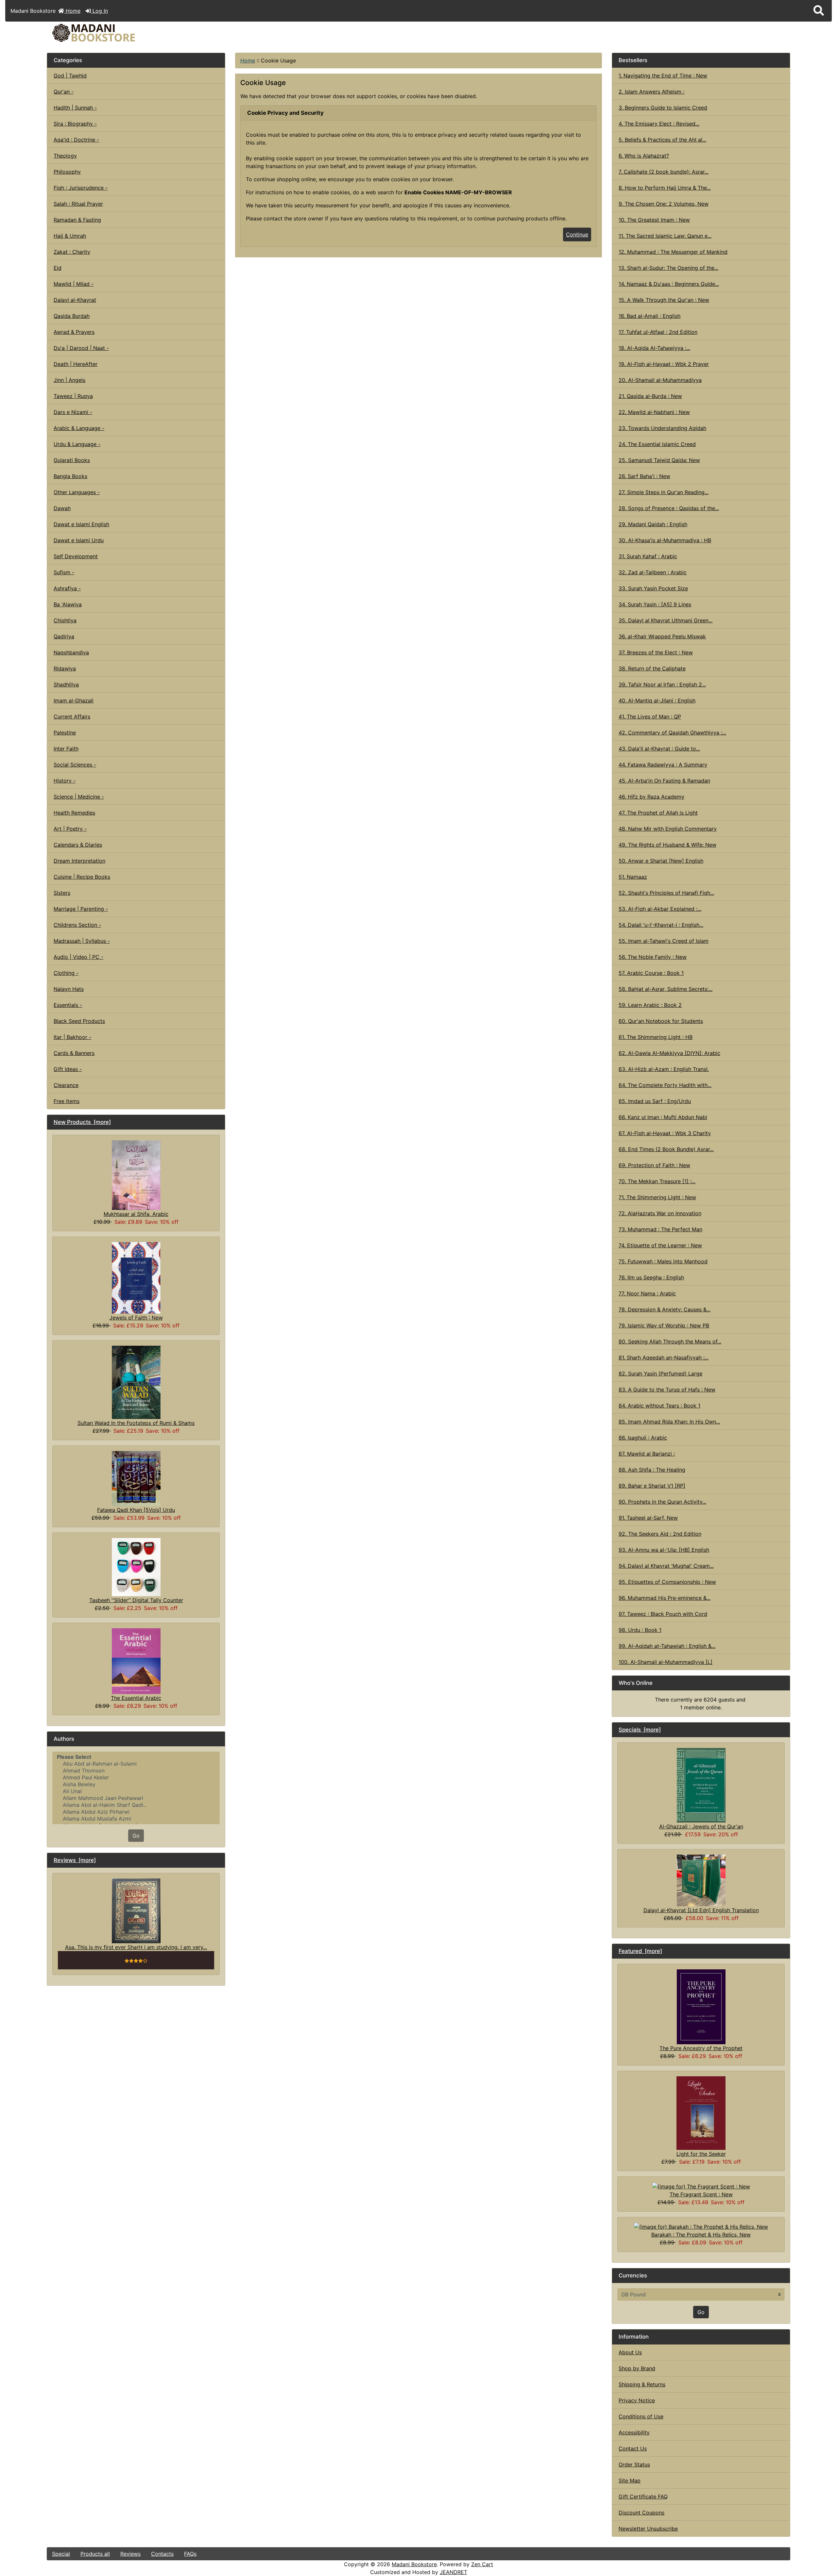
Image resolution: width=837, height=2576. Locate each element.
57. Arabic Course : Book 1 (651, 973)
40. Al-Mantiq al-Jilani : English (657, 700)
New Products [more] (82, 1122)
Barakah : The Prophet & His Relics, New (701, 2235)
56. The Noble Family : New (653, 957)
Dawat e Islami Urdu (79, 540)
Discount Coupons (641, 2513)
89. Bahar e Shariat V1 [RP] (652, 1486)
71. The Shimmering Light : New (657, 1197)
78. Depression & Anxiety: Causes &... (665, 1309)
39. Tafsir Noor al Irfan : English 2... (662, 684)
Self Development (76, 556)
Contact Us (633, 2448)
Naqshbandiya (71, 652)
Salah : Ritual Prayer (78, 204)
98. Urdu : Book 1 (640, 1630)
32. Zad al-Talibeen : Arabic (653, 572)
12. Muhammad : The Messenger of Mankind (673, 252)
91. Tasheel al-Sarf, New (648, 1518)
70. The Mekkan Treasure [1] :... (657, 1181)
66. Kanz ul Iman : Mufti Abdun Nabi (663, 1117)
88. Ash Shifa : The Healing (652, 1470)
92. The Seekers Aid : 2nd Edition (660, 1534)
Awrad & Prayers (74, 332)
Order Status (634, 2464)
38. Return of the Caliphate (652, 668)
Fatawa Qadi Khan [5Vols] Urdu (136, 1510)
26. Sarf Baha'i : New (644, 476)
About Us (630, 2352)
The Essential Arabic (136, 1698)
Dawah (62, 508)
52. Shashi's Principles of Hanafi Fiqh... (666, 893)
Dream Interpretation (79, 861)
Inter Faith (66, 749)
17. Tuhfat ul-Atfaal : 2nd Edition (658, 332)
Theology (65, 156)
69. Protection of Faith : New (654, 1165)
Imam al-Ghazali (74, 700)
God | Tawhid (70, 76)
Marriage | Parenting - (81, 909)
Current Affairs (72, 717)
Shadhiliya (66, 684)
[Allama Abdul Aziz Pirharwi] (136, 1812)
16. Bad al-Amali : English (649, 316)
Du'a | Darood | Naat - (81, 348)
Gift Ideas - (68, 1069)
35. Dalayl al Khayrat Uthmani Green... (666, 620)
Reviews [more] (75, 1860)
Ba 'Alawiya (68, 604)
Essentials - (68, 1005)
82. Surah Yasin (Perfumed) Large (660, 1374)
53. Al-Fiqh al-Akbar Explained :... (660, 909)
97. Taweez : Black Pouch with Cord (663, 1614)
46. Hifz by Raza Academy (651, 797)
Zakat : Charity (72, 252)
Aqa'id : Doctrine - (76, 140)
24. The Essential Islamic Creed (657, 444)
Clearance (66, 1085)
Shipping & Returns (642, 2384)
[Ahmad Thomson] (136, 1771)
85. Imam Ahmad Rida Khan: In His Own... (669, 1422)
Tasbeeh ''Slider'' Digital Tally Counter (136, 1600)
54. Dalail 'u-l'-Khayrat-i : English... (661, 925)
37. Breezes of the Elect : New (656, 652)
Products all (95, 2554)
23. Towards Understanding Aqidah (662, 428)
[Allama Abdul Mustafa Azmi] (136, 1819)
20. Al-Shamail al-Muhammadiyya (660, 380)
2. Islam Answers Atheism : (651, 92)
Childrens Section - (77, 925)
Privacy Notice (637, 2400)
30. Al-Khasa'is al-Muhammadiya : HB (665, 540)
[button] (819, 11)
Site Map (630, 2481)
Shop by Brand (637, 2368)
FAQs (190, 2554)
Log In (99, 11)
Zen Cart (482, 2564)
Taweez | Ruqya (73, 396)
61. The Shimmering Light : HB (656, 1037)
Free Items (67, 1101)
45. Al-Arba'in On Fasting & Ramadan (664, 781)
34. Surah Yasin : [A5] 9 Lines (655, 604)
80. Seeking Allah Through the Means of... (670, 1341)
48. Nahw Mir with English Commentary (668, 829)
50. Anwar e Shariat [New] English (661, 861)
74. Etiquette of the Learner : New (660, 1245)
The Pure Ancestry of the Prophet (701, 2048)
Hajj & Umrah (70, 236)
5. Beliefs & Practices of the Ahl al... (662, 140)
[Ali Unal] (136, 1791)
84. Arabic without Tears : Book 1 (659, 1406)
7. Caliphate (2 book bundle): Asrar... (664, 172)
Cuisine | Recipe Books (82, 877)
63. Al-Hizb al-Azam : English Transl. (664, 1069)
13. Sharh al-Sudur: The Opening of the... (668, 268)
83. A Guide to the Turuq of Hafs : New (667, 1390)
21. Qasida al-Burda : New (650, 396)
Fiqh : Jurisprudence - (81, 188)
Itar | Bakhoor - (72, 1037)
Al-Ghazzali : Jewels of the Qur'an (701, 1826)
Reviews (130, 2554)
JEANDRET (453, 2572)
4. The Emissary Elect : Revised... (659, 124)
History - (65, 781)
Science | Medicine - (79, 797)
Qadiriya (64, 636)
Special (61, 2554)
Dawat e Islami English (81, 524)
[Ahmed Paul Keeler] (136, 1778)
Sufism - (64, 572)
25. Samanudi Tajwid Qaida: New (659, 460)
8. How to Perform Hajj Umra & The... (665, 188)
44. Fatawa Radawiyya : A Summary (663, 765)
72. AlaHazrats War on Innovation (660, 1213)
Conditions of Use (641, 2416)
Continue (577, 234)
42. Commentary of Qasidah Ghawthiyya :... (672, 733)
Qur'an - (64, 92)
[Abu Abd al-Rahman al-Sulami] (136, 1764)
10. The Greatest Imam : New (654, 220)
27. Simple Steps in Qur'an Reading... (664, 492)
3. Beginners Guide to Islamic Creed (663, 108)
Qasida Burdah (72, 316)
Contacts (162, 2554)
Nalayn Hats (69, 989)
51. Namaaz (633, 877)
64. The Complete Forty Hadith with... (665, 1085)
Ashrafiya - (67, 588)
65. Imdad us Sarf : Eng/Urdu (655, 1101)
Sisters (62, 893)
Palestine (65, 733)
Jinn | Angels (69, 380)
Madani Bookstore (414, 2564)
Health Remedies (74, 813)
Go (136, 1836)
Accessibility (634, 2432)
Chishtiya (65, 620)
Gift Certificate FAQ (643, 2497)
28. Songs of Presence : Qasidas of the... (669, 508)
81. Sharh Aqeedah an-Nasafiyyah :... (664, 1357)
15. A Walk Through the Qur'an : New (664, 300)
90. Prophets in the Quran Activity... (662, 1502)
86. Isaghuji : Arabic (643, 1438)
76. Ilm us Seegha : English (651, 1277)
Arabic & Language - (79, 428)
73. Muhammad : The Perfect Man (660, 1229)
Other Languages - (77, 492)
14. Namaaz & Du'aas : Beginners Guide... (669, 284)
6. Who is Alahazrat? (644, 156)
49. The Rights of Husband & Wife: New (667, 845)
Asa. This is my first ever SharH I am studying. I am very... (136, 1947)
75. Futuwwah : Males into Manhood (663, 1261)
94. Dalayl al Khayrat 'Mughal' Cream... (666, 1566)
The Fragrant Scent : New (701, 2194)
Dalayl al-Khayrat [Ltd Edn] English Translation (701, 1910)
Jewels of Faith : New (136, 1318)
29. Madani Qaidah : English (653, 524)
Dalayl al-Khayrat (75, 300)
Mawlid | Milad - (74, 284)
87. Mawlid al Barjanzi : (647, 1454)
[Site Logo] (171, 33)
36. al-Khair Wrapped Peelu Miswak (662, 636)
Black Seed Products (79, 1021)
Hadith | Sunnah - (75, 108)
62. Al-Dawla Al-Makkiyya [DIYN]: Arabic (669, 1053)
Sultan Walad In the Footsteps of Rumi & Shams (136, 1423)
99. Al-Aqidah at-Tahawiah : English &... (667, 1646)
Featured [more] (640, 1951)
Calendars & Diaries (78, 845)
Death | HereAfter (76, 364)
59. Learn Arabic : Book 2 (650, 1005)
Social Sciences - (75, 765)
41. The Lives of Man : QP (650, 717)
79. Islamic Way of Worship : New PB (664, 1325)
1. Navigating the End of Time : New (663, 76)
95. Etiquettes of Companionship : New (667, 1582)
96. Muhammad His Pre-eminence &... (665, 1598)
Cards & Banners (74, 1053)
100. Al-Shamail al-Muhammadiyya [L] (666, 1662)
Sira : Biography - (75, 124)
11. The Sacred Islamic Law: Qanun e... (665, 236)
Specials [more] (640, 1730)
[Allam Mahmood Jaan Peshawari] (136, 1798)
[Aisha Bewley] (136, 1784)
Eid (58, 268)
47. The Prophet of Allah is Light (658, 813)
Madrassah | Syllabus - (82, 941)
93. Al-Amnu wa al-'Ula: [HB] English (664, 1550)
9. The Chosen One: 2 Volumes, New (664, 204)
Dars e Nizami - (73, 412)
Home (72, 11)
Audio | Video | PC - (78, 957)
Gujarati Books (72, 460)
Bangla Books (70, 476)
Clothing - (66, 973)
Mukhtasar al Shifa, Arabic (136, 1214)
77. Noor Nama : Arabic (647, 1293)
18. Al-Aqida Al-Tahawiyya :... (654, 348)
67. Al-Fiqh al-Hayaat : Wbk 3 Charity (665, 1133)
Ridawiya (65, 668)
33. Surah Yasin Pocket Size (653, 588)
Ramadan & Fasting (77, 220)
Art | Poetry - (70, 829)
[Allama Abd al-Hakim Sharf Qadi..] (136, 1805)
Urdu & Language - (77, 444)
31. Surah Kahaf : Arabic (648, 556)
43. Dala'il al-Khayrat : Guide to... (659, 749)
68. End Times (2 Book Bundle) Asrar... (666, 1149)
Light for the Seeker (701, 2154)
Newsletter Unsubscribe (648, 2529)
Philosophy (67, 172)
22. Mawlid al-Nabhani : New (654, 412)
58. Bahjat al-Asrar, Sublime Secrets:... (666, 989)
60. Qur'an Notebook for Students (661, 1021)
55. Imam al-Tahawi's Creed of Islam (664, 941)
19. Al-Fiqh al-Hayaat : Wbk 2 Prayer (664, 364)
